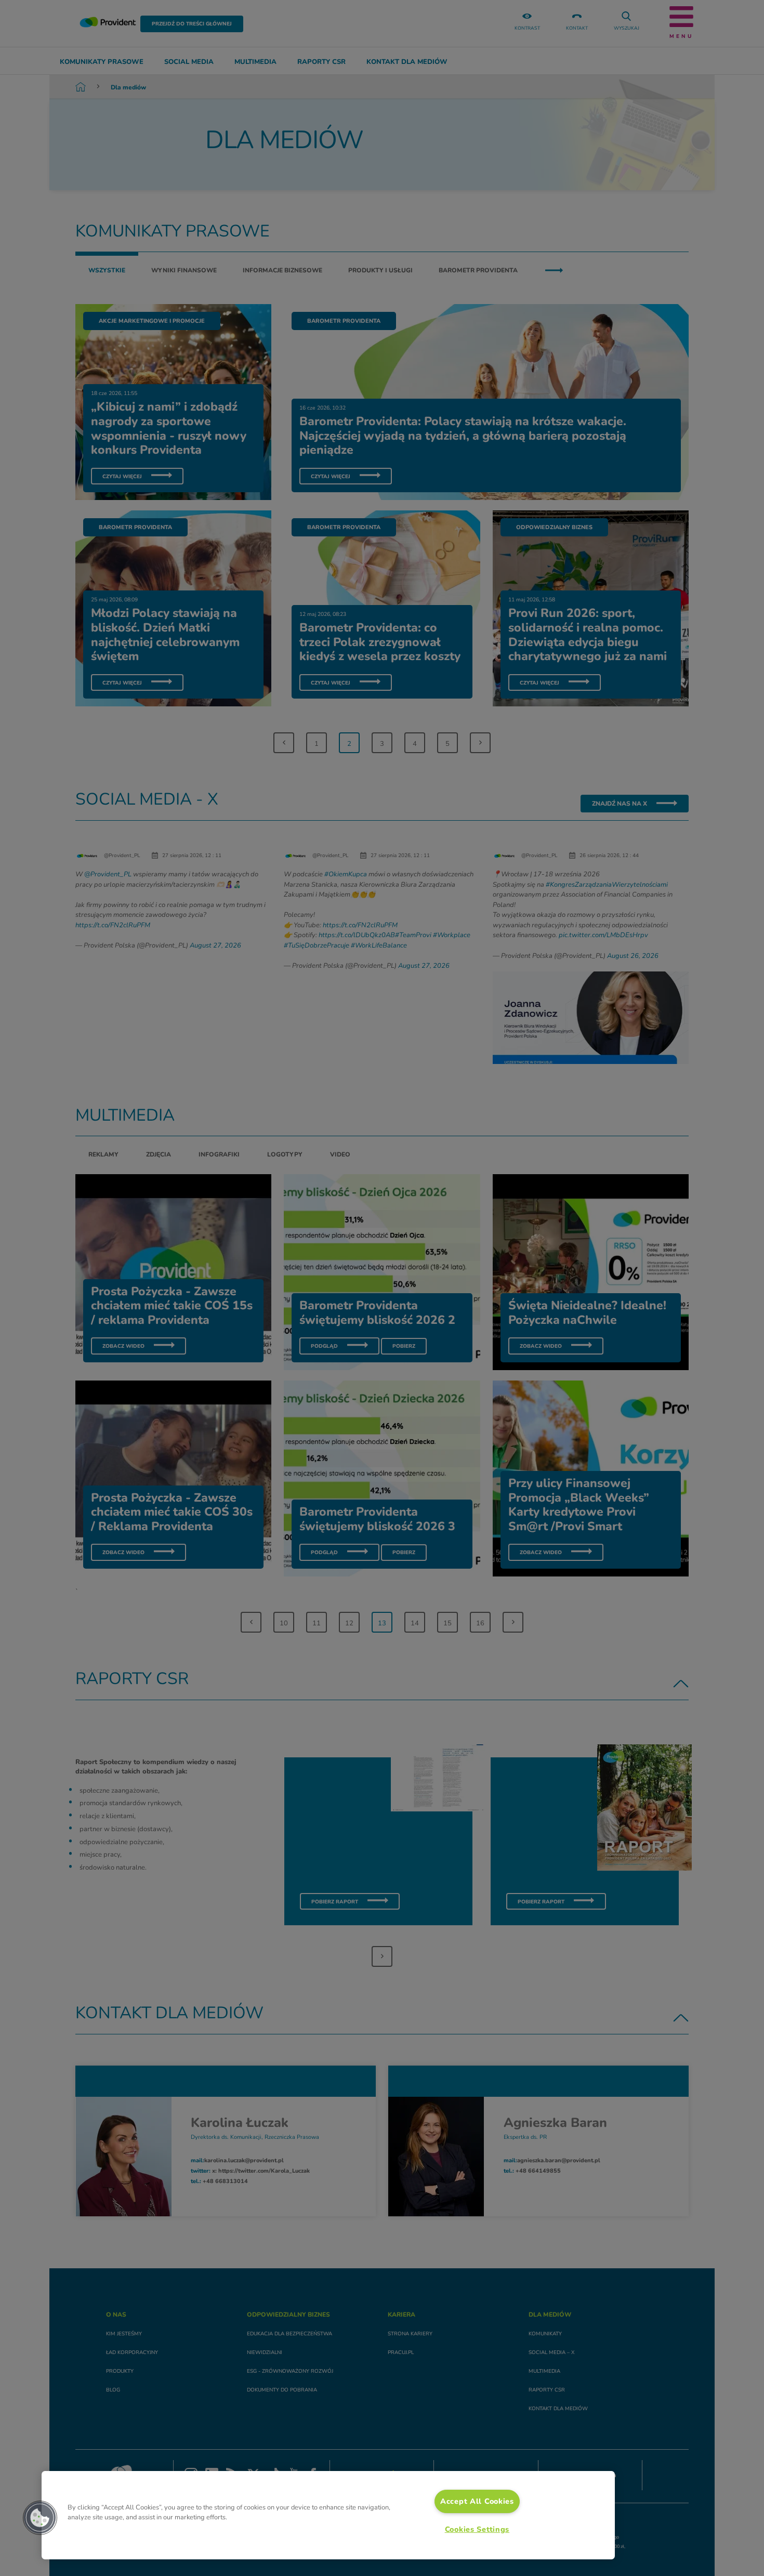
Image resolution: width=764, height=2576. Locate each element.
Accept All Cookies (477, 2501)
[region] (328, 2515)
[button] (40, 2518)
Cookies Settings (477, 2529)
